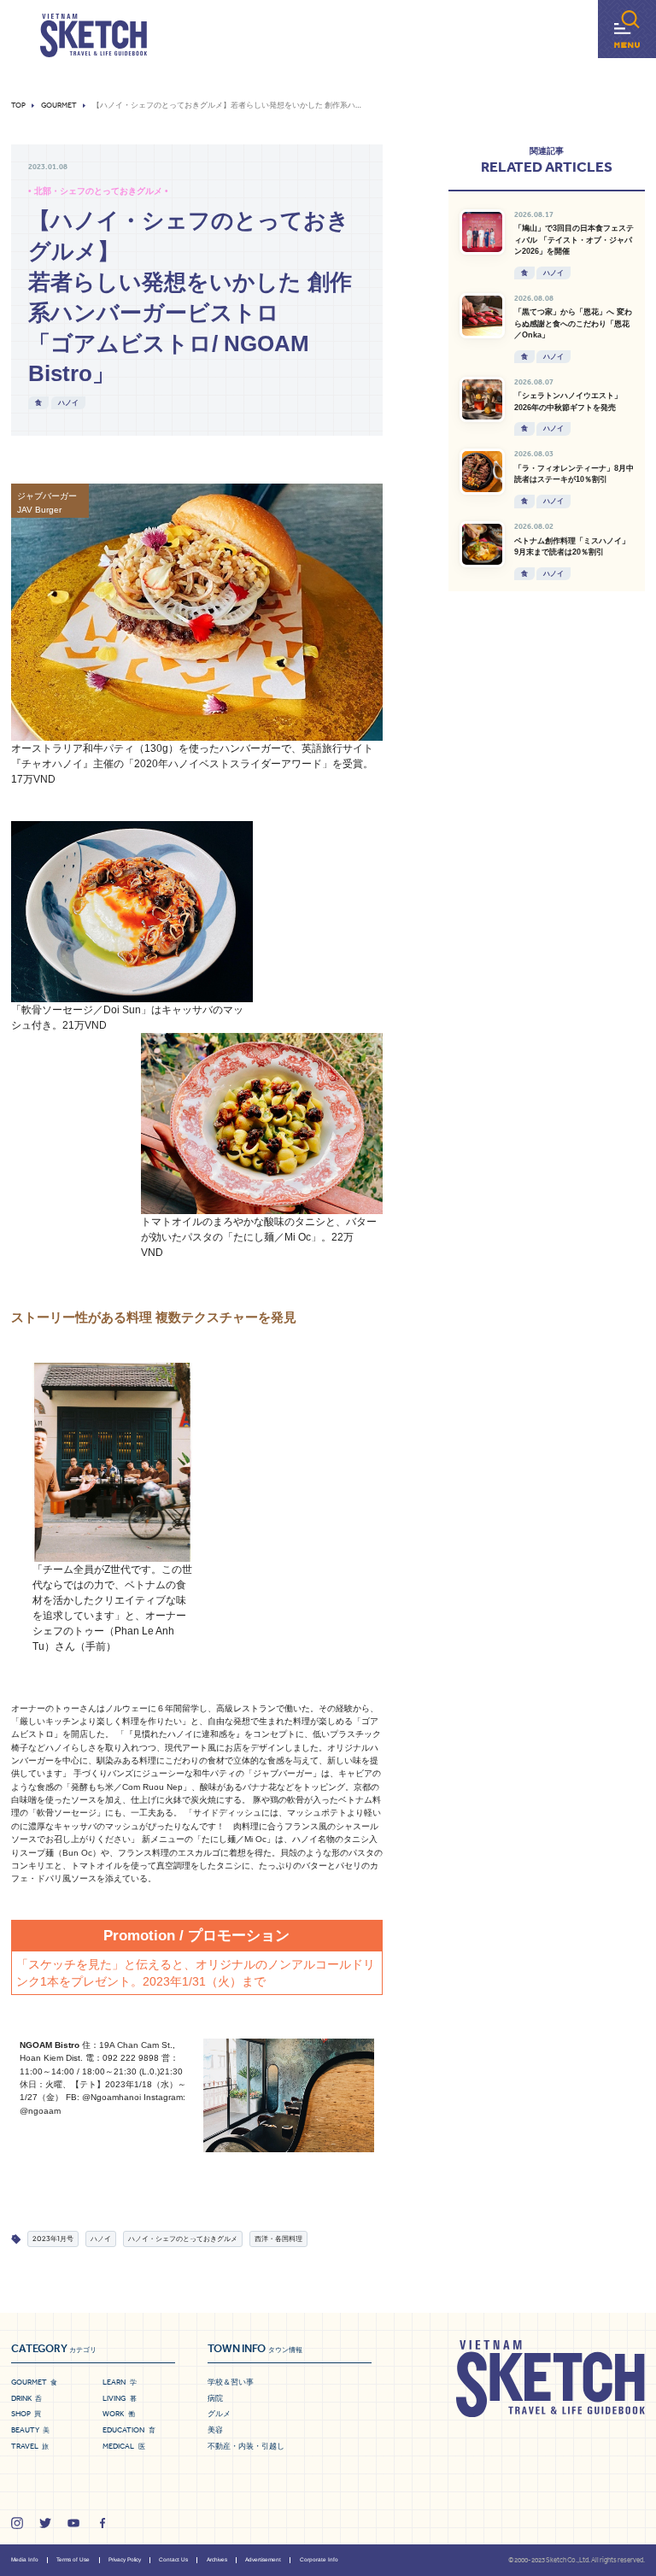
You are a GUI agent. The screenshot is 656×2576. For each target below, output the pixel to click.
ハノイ (68, 402)
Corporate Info (319, 2559)
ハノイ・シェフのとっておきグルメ (183, 2239)
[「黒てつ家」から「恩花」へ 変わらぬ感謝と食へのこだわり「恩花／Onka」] (483, 316)
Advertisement (263, 2559)
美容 (215, 2430)
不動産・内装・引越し (246, 2446)
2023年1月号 (53, 2239)
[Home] (94, 36)
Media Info (25, 2559)
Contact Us (173, 2559)
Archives (217, 2559)
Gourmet (59, 106)
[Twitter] (45, 2523)
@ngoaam (40, 2111)
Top (18, 106)
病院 (215, 2398)
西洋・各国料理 (278, 2239)
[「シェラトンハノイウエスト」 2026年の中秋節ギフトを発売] (483, 400)
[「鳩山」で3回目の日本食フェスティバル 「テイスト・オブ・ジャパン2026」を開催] (483, 232)
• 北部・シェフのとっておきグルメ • (98, 191)
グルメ (219, 2414)
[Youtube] (73, 2523)
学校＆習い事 (231, 2382)
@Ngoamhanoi (111, 2097)
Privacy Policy (125, 2559)
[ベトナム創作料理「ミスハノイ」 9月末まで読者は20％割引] (483, 544)
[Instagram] (17, 2523)
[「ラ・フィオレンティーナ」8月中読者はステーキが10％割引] (483, 472)
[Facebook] (102, 2523)
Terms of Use (73, 2559)
